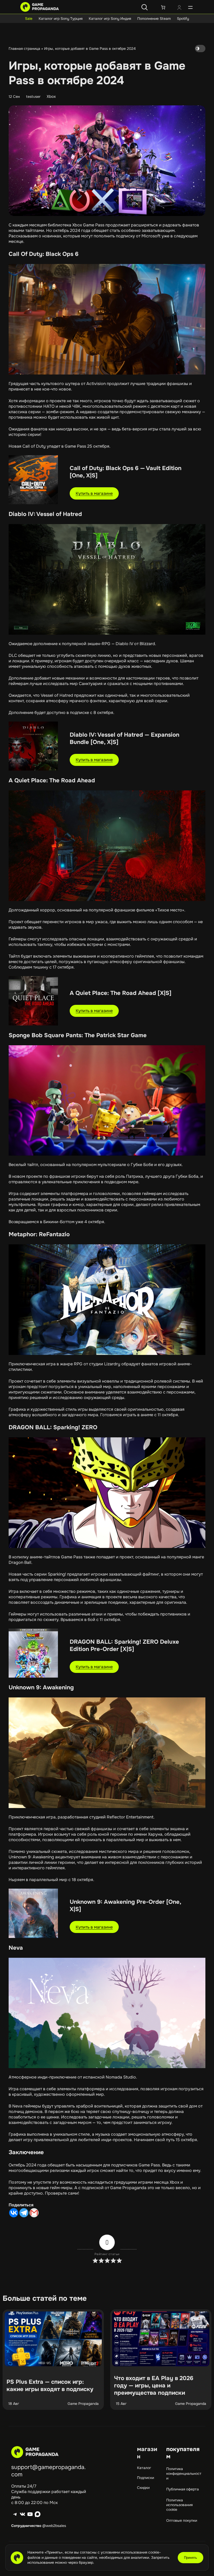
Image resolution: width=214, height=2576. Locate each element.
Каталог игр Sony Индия (110, 19)
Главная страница (24, 49)
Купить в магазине (94, 493)
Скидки (143, 2488)
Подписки (145, 2478)
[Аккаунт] (179, 8)
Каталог (144, 2468)
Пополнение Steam (154, 19)
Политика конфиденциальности (184, 2473)
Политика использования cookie (179, 2505)
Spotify (183, 19)
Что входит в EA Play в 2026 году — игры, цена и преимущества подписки (154, 2386)
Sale (29, 19)
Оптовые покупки (182, 2520)
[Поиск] (145, 7)
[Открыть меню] (190, 7)
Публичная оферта (183, 2489)
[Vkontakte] (14, 2213)
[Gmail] (34, 2213)
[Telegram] (24, 2213)
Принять (191, 2558)
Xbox (51, 97)
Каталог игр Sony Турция (61, 19)
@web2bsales (54, 2526)
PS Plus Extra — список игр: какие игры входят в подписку (50, 2386)
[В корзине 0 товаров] (163, 7)
